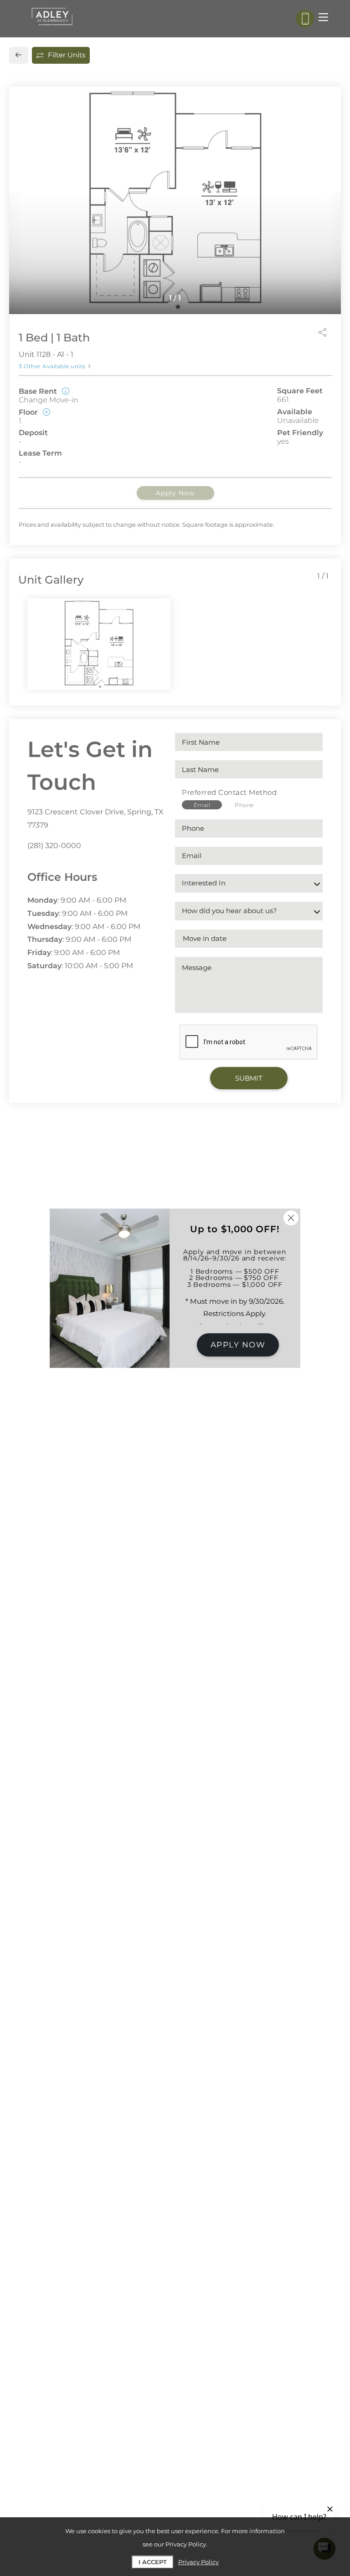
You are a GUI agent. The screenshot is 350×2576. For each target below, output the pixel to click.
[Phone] (305, 19)
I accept (153, 2562)
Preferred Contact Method (229, 792)
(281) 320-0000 (54, 846)
